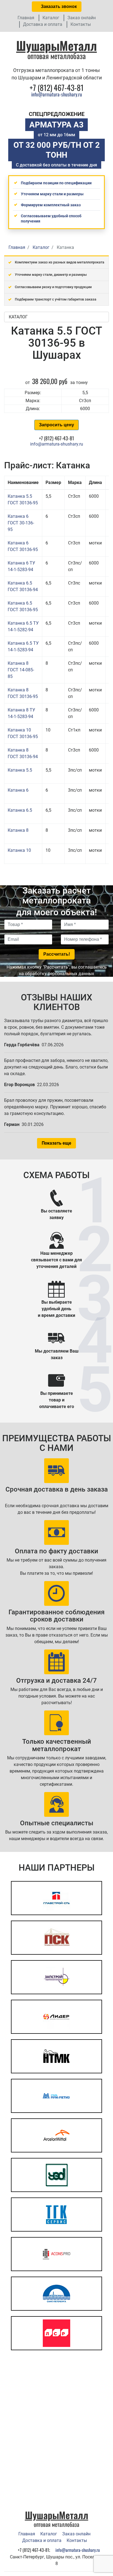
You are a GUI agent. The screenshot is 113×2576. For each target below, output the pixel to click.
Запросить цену (56, 425)
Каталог (51, 18)
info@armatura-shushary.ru (57, 94)
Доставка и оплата (43, 24)
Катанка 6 (18, 790)
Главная (26, 18)
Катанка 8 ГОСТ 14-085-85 (21, 670)
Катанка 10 (19, 850)
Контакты (81, 24)
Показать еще (56, 1143)
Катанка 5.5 (20, 770)
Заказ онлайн (82, 18)
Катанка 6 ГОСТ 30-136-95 (21, 523)
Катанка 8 (18, 830)
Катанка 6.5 (20, 810)
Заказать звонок (58, 6)
